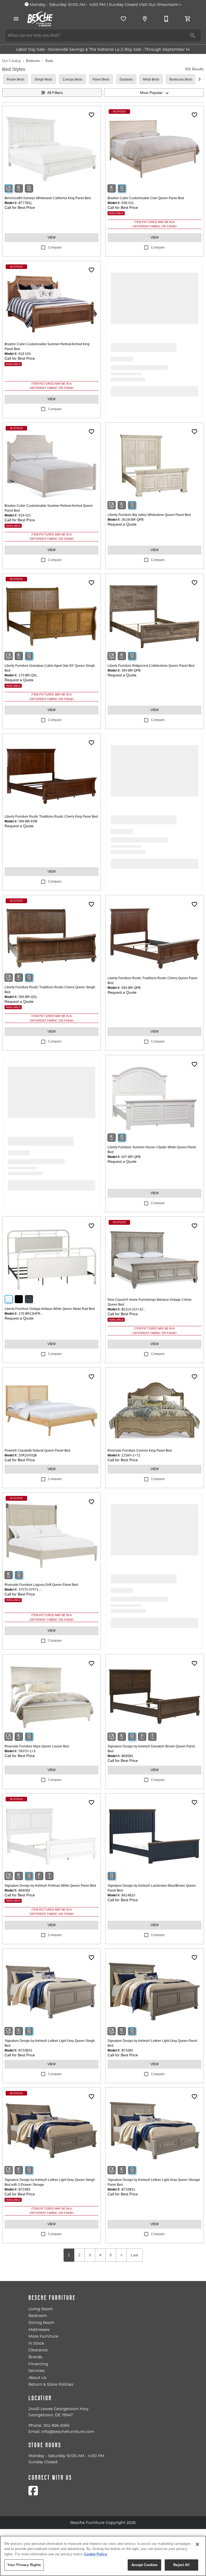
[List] (123, 19)
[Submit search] (193, 35)
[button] (16, 19)
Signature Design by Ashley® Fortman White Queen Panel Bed (50, 1886)
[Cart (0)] (188, 19)
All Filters (55, 93)
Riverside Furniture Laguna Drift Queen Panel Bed (41, 1585)
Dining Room (41, 2323)
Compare (55, 247)
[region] (103, 2556)
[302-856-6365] (166, 19)
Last (135, 2255)
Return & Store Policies (51, 2384)
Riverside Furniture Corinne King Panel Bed (140, 1451)
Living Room (41, 2309)
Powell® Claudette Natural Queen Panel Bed (37, 1451)
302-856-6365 (56, 2425)
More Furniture (43, 2336)
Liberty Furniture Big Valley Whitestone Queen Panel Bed (149, 515)
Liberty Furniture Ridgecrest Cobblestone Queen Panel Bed (151, 666)
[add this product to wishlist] (91, 115)
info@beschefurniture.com (68, 2432)
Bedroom (33, 61)
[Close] (197, 2544)
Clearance (38, 2350)
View (51, 238)
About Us (37, 2378)
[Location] (145, 19)
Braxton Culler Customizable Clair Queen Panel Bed (146, 198)
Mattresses (39, 2330)
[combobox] (154, 93)
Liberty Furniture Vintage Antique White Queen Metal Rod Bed (50, 1309)
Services (36, 2371)
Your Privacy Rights (24, 2565)
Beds (49, 61)
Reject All (181, 2565)
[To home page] (40, 19)
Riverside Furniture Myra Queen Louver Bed (37, 1746)
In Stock (36, 2343)
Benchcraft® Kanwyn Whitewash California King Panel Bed (48, 198)
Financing (38, 2364)
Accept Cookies (145, 2565)
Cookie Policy (95, 2554)
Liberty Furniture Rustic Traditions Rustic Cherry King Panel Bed (51, 817)
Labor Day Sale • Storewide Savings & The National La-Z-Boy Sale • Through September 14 (103, 49)
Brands (35, 2357)
